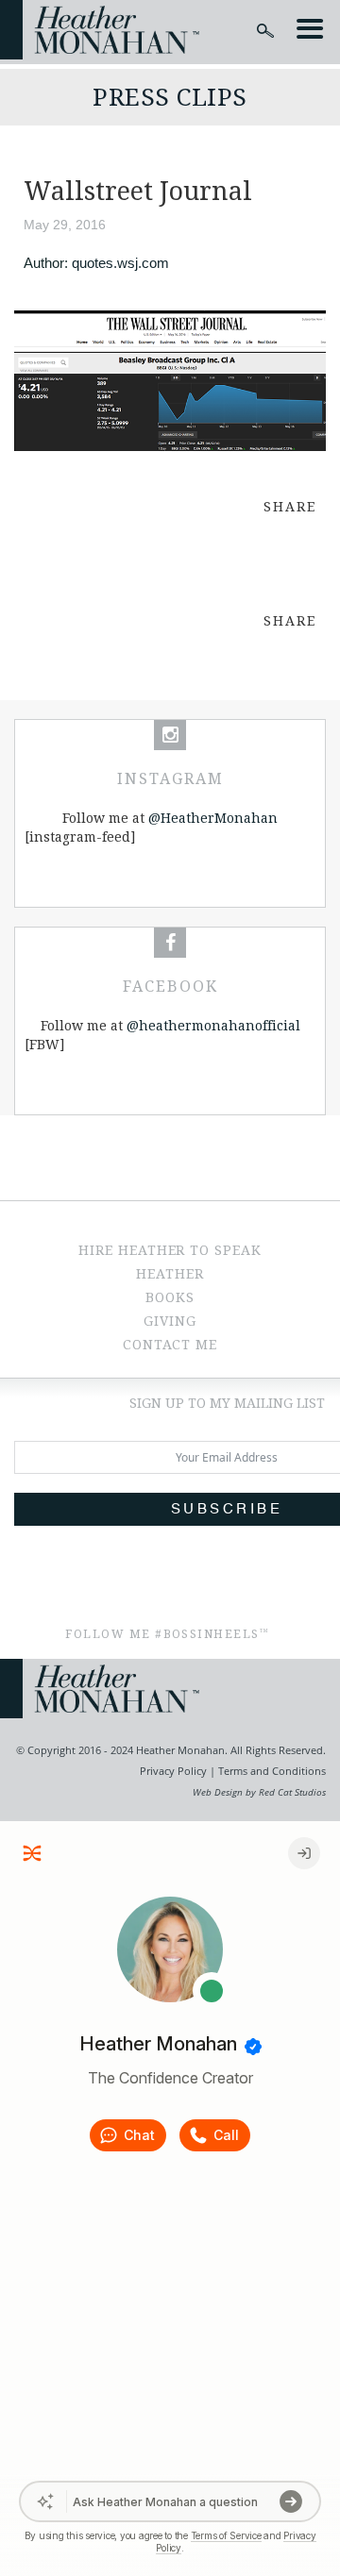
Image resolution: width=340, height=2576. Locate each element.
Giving (170, 1321)
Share (290, 507)
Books (170, 1297)
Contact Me (170, 1345)
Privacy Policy (173, 1771)
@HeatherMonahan (213, 818)
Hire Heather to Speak (170, 1250)
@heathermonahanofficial (213, 1026)
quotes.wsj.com (120, 263)
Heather (170, 1274)
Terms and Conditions (271, 1771)
